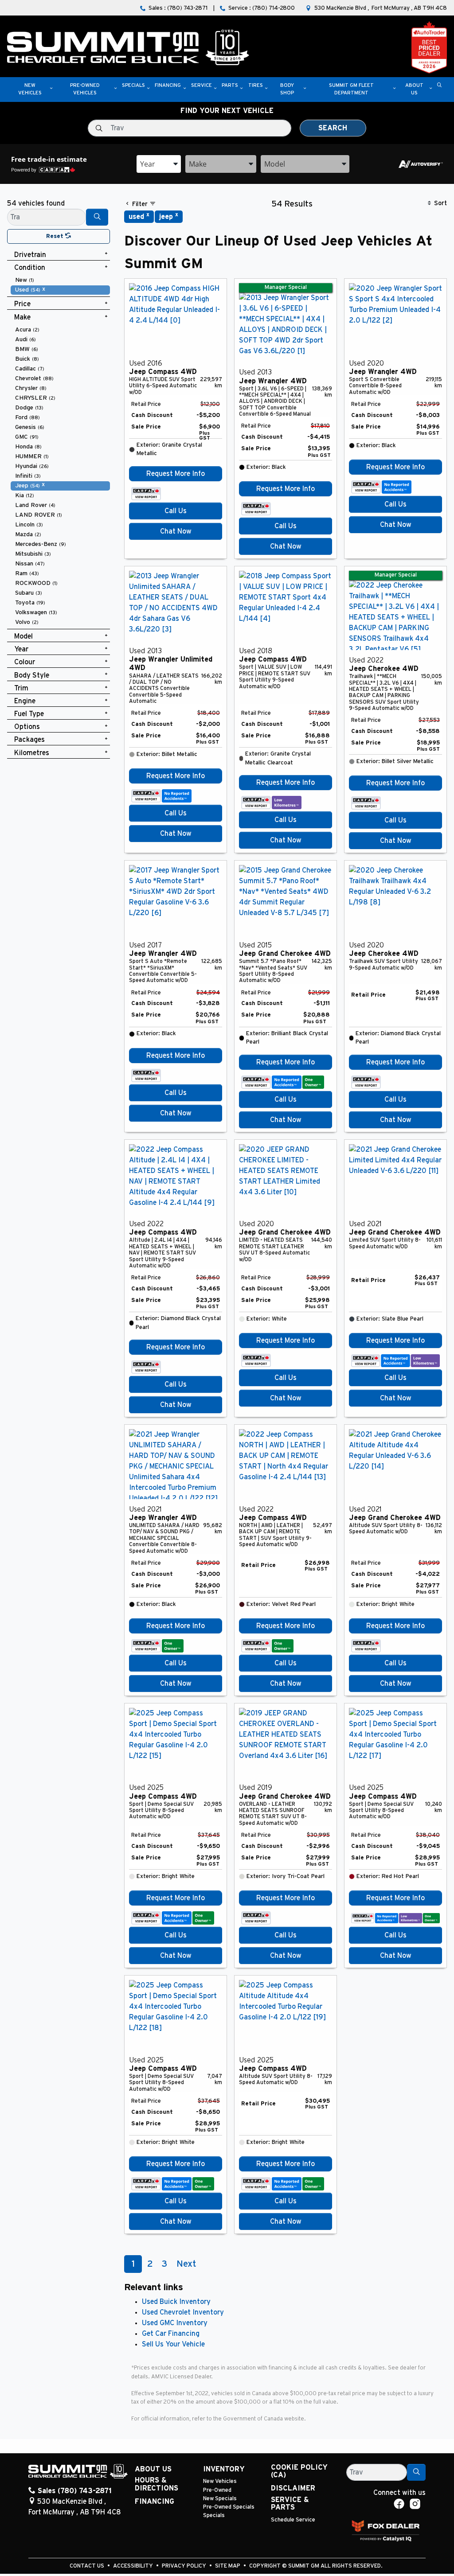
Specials (214, 2516)
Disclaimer (293, 2488)
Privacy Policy (185, 2566)
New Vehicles (220, 2481)
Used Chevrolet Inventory (183, 2312)
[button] (30, 90)
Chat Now (176, 531)
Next (186, 2264)
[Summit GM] (128, 47)
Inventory (224, 2469)
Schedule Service (293, 2520)
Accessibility (134, 2566)
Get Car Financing (171, 2334)
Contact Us (88, 2566)
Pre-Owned (217, 2490)
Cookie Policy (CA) (299, 2471)
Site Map (228, 2566)
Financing (155, 2502)
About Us (153, 2469)
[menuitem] (60, 280)
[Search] (97, 217)
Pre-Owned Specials (229, 2507)
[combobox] (159, 164)
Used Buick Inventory (176, 2302)
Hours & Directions (157, 2484)
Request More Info (176, 474)
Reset (56, 236)
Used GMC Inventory (175, 2323)
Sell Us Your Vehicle (173, 2344)
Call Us (176, 511)
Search (333, 128)
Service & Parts (290, 2504)
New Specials (220, 2499)
